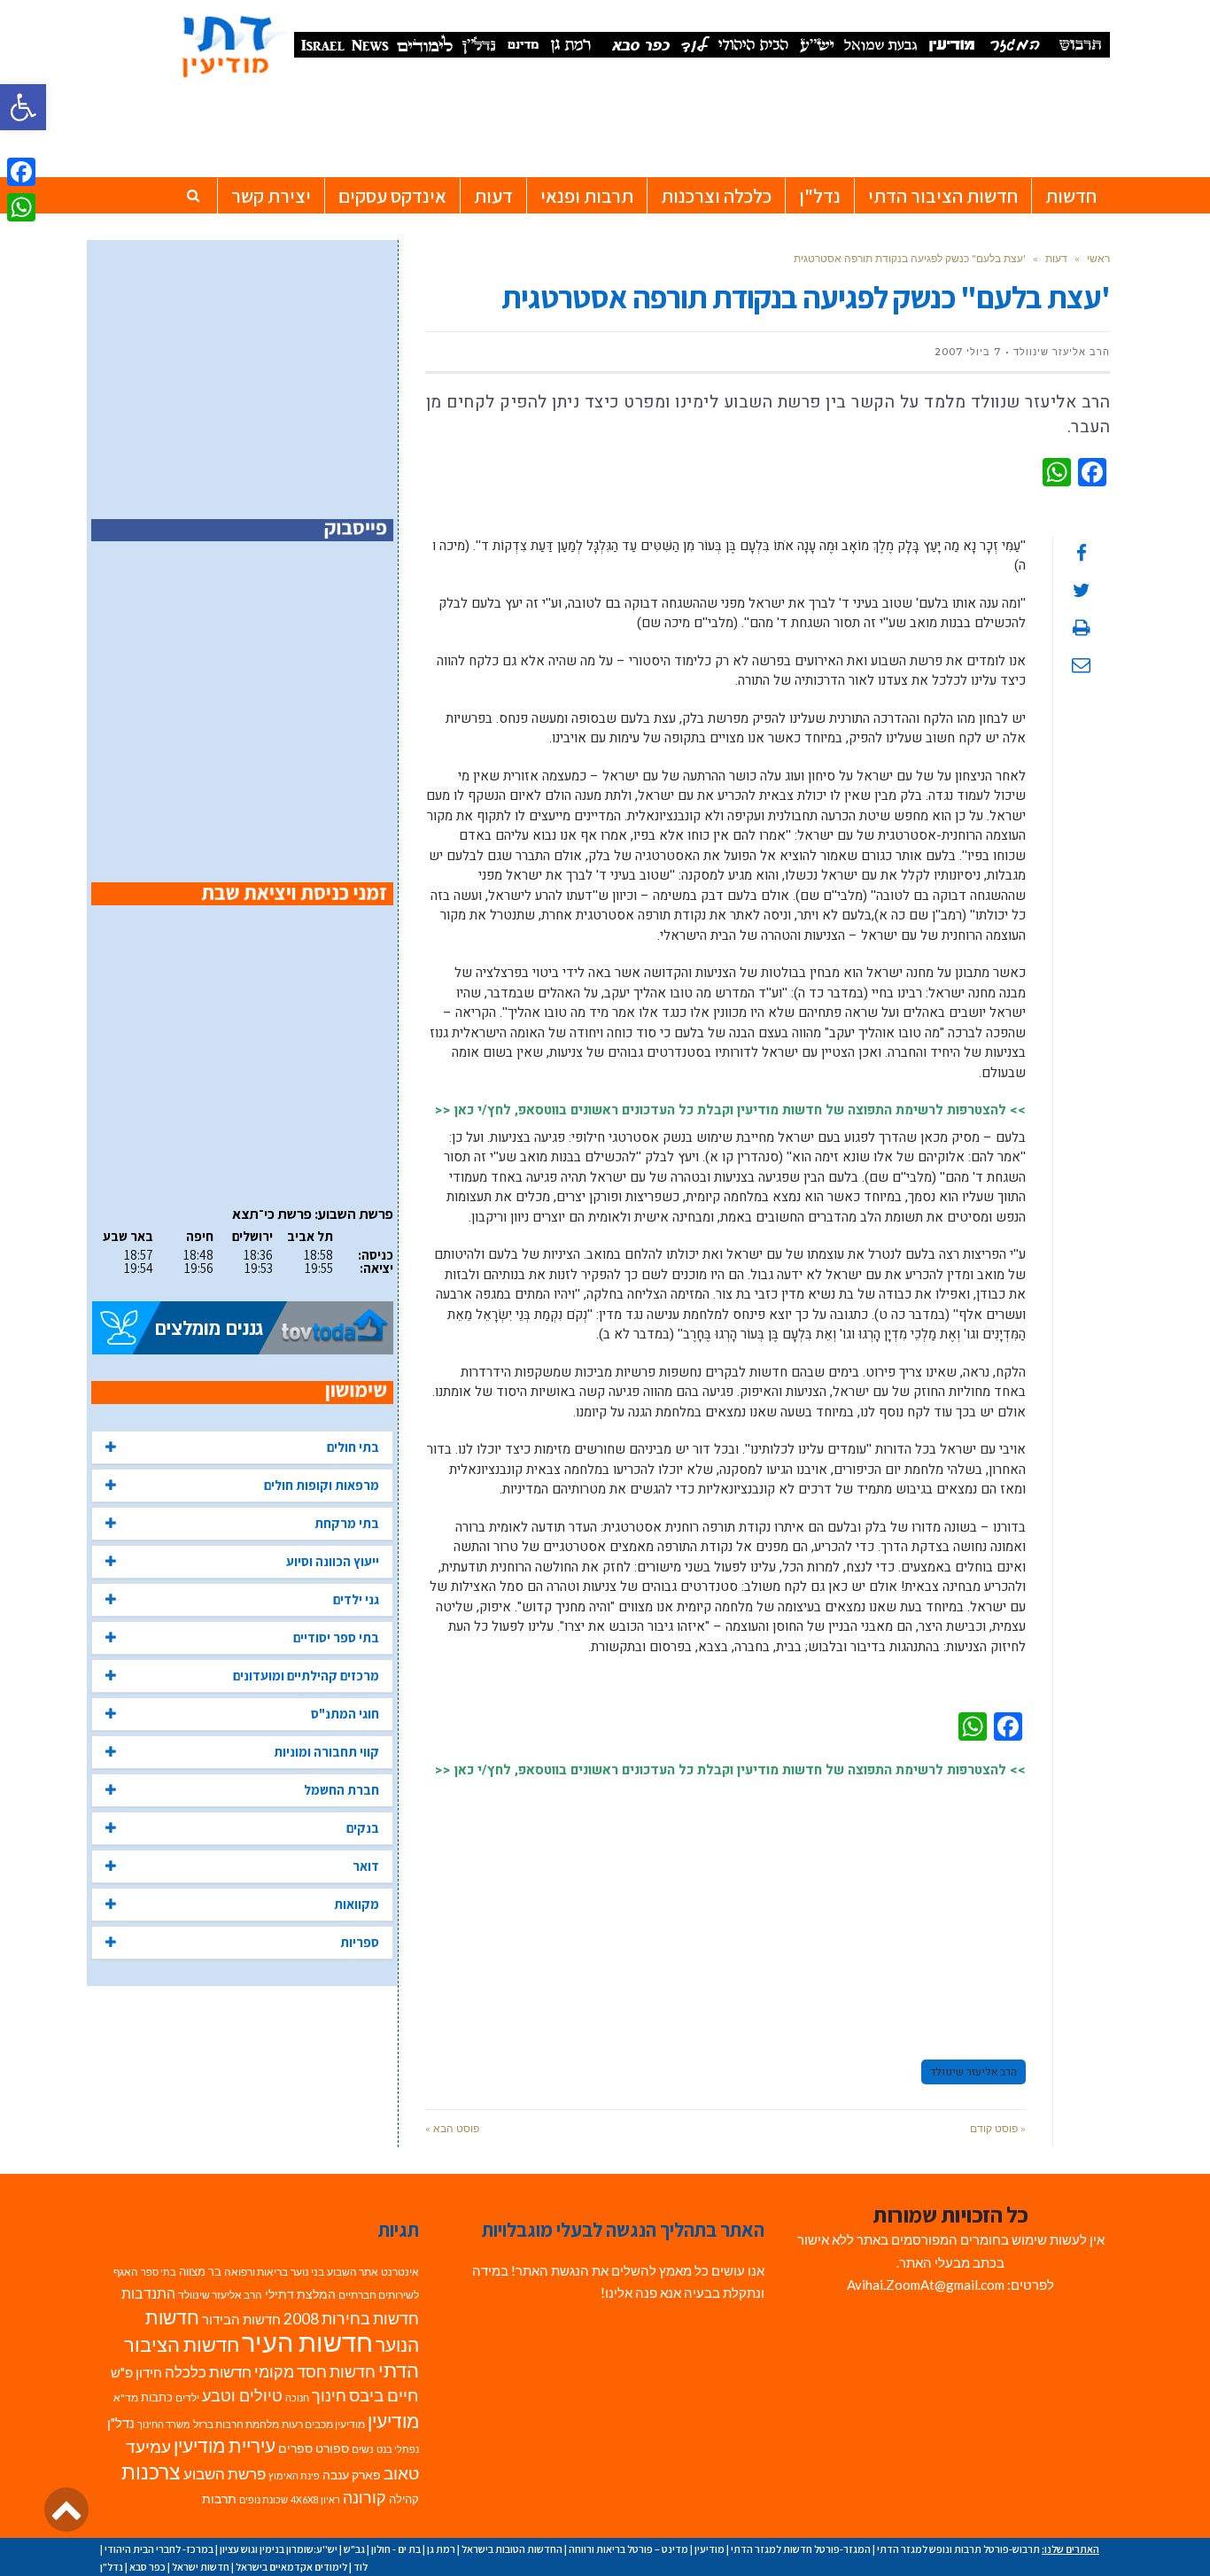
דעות (1056, 258)
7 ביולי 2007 (968, 352)
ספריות (360, 1942)
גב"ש (354, 2549)
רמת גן (441, 2549)
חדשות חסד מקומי (315, 2371)
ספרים (295, 2448)
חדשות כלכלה (208, 2372)
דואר (366, 1866)
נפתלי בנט (398, 2449)
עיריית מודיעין (225, 2446)
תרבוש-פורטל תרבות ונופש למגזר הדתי (958, 2549)
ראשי (1098, 258)
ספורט (332, 2448)
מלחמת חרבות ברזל (236, 2424)
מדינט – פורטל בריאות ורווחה (628, 2549)
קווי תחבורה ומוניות (326, 1752)
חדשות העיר (307, 2342)
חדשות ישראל (201, 2567)
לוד (361, 2567)
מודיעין (393, 2421)
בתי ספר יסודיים (336, 1637)
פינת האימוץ (294, 2475)
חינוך (329, 2396)
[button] (23, 107)
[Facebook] (21, 172)
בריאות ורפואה (256, 2272)
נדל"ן (121, 2423)
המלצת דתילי (300, 2294)
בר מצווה (200, 2271)
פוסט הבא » (452, 2128)
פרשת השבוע (225, 2474)
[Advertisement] (725, 1911)
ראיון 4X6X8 (315, 2499)
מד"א (126, 2398)
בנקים (363, 1828)
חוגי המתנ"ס (345, 1714)
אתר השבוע (353, 2272)
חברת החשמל (341, 1790)
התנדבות (148, 2293)
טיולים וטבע (242, 2395)
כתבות (157, 2397)
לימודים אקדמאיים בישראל (291, 2567)
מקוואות (357, 1904)
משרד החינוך (164, 2424)
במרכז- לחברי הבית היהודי (159, 2549)
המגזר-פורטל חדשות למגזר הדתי (801, 2549)
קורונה (365, 2498)
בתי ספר (159, 2272)
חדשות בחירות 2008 (351, 2319)
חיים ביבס (384, 2395)
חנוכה (297, 2398)
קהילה (404, 2499)
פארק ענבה (352, 2475)
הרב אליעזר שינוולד (973, 2072)
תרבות (219, 2499)
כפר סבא (147, 2567)
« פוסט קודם (998, 2128)
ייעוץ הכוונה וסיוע (333, 1561)
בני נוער (307, 2272)
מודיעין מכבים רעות (323, 2424)
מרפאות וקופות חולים (322, 1485)
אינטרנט (400, 2272)
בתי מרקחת (347, 1523)
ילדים (187, 2398)
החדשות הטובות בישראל (512, 2549)
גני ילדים (356, 1599)
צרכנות (151, 2472)
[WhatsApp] (21, 207)
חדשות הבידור (241, 2320)
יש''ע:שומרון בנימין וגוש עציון (279, 2549)
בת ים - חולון (396, 2549)
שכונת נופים (264, 2499)
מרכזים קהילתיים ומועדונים (306, 1676)
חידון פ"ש (136, 2372)
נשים (363, 2449)
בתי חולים (353, 1447)
